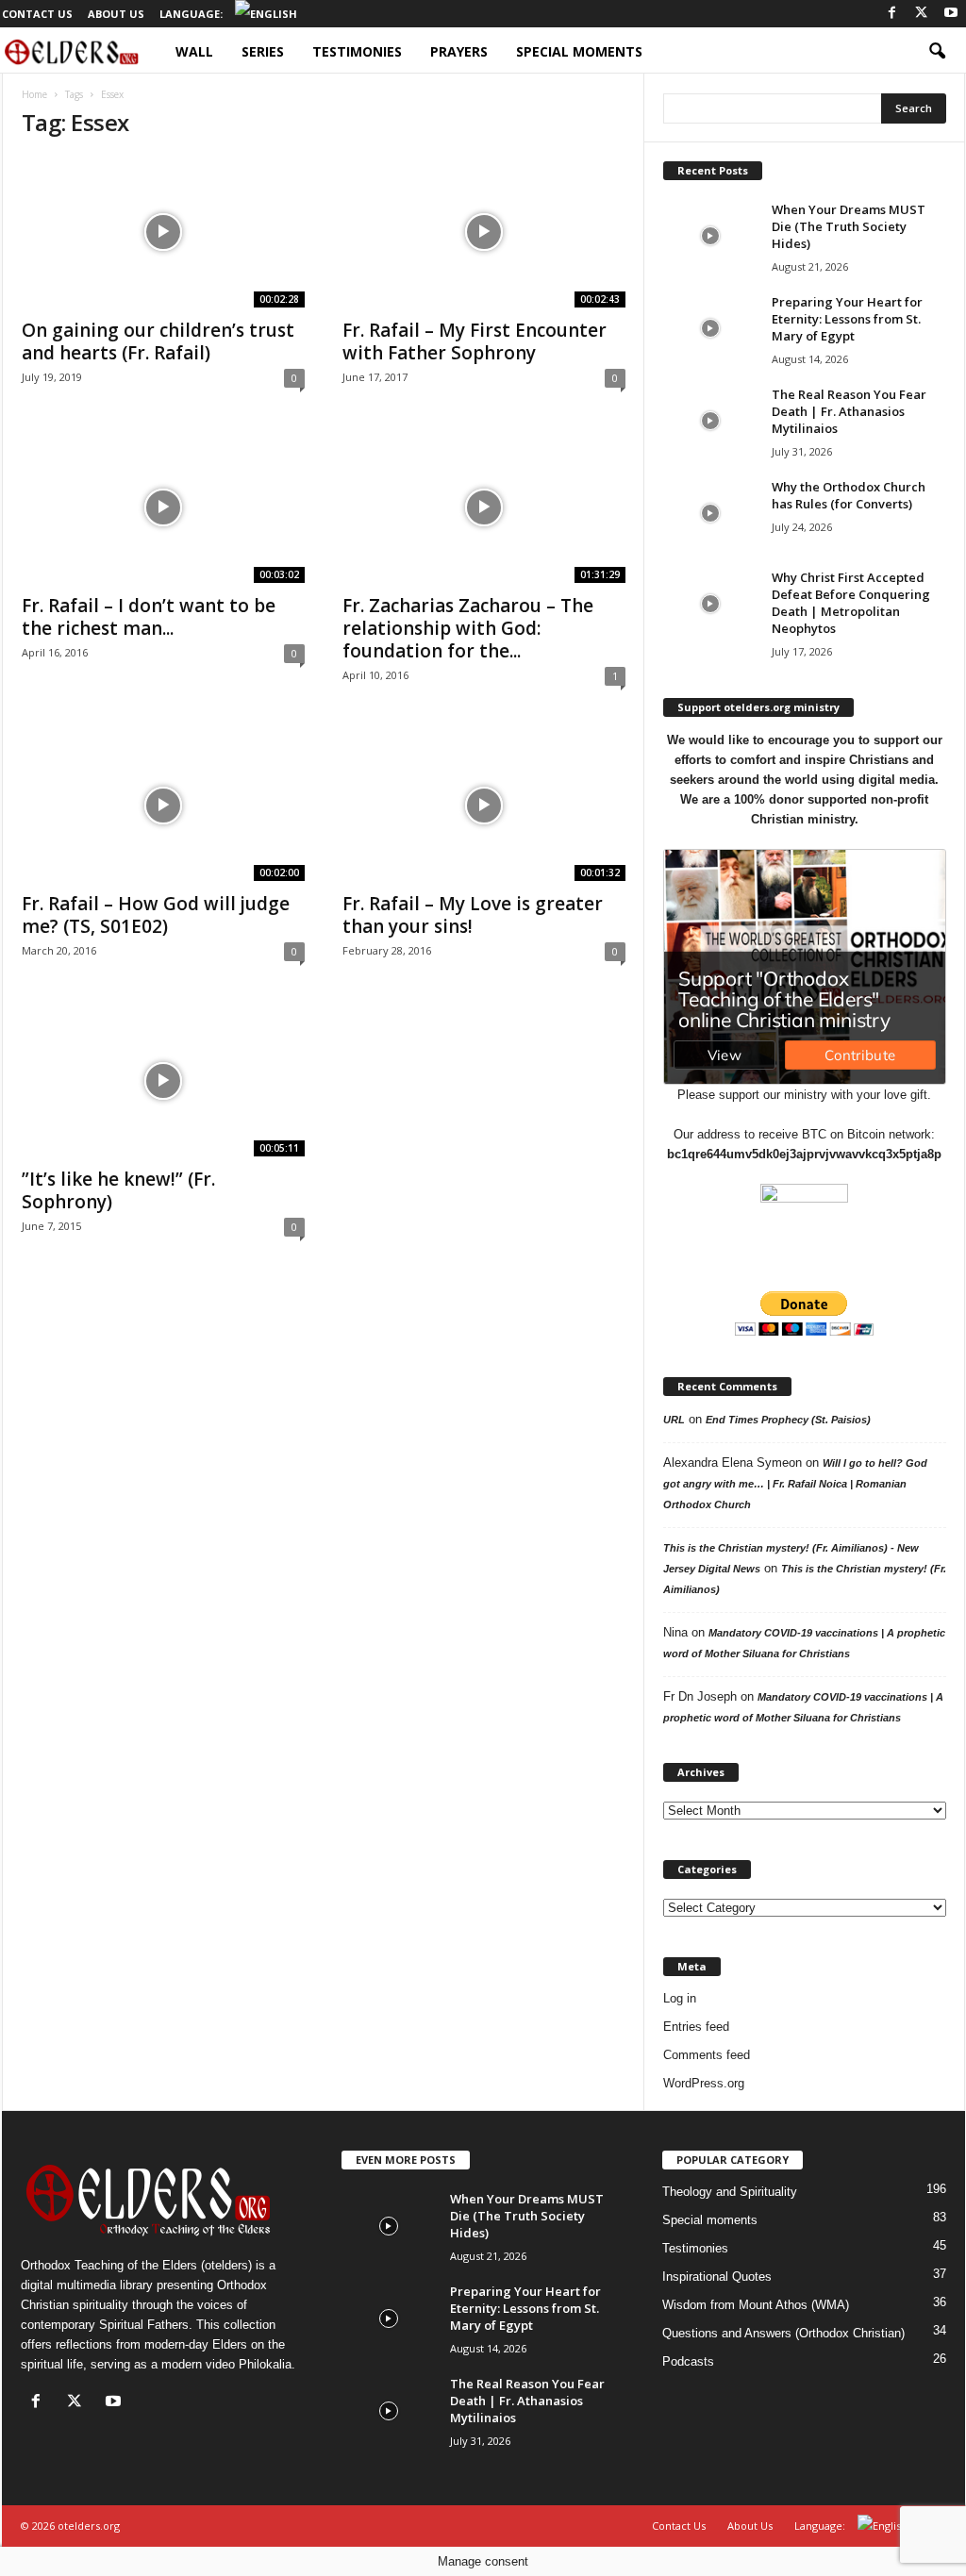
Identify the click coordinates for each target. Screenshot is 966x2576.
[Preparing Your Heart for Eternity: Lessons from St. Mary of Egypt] (710, 329)
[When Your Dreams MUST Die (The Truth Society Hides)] (710, 236)
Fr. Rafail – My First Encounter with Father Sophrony (475, 341)
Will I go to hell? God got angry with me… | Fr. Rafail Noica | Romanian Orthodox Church (795, 1484)
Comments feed (707, 2055)
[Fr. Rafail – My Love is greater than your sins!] (484, 806)
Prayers (459, 51)
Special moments (579, 51)
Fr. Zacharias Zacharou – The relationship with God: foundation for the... (468, 628)
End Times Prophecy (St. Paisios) (788, 1420)
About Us (116, 14)
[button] (937, 52)
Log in (680, 1998)
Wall (194, 51)
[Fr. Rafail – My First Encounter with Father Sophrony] (484, 232)
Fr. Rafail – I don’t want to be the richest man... (149, 617)
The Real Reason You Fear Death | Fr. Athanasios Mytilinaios (849, 411)
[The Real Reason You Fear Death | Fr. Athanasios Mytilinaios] (710, 421)
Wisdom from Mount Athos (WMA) (756, 2305)
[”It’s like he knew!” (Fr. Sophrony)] (163, 1081)
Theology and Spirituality (730, 2192)
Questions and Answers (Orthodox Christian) (783, 2333)
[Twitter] (922, 14)
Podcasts (688, 2361)
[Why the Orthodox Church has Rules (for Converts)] (710, 514)
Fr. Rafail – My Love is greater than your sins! (473, 915)
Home (34, 94)
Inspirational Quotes (717, 2277)
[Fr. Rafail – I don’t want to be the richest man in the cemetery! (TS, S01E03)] (163, 507)
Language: (192, 14)
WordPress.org (704, 2083)
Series (263, 51)
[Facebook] (892, 14)
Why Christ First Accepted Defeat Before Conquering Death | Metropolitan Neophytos (851, 603)
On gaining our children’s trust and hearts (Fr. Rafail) (158, 341)
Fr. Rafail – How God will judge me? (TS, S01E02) (156, 915)
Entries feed (696, 2027)
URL (674, 1420)
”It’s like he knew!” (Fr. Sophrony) (118, 1190)
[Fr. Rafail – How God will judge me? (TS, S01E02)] (163, 806)
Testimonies (357, 51)
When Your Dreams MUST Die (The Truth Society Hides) (849, 226)
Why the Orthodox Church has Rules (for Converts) (849, 495)
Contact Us (37, 14)
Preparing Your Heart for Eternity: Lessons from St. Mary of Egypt (847, 319)
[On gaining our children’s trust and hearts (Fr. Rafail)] (163, 232)
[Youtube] (951, 14)
